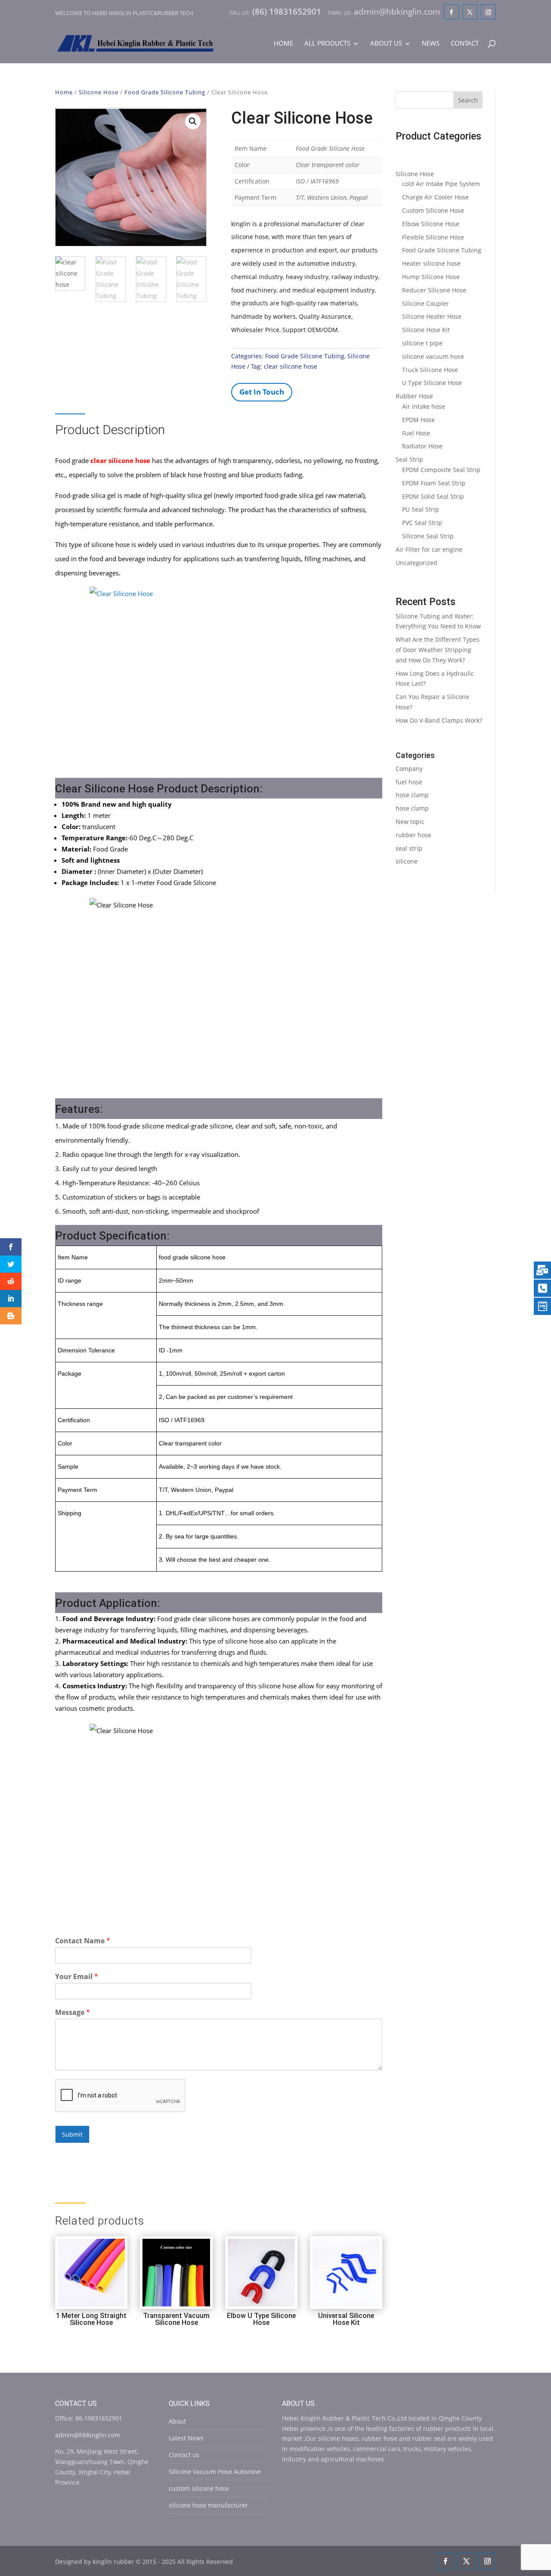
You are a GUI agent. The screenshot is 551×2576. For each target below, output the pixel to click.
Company (409, 769)
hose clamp (412, 795)
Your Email (77, 1977)
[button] (193, 121)
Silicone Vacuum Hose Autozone (215, 2472)
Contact (465, 44)
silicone (407, 861)
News (431, 44)
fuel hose (409, 782)
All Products (327, 44)
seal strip (409, 848)
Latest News (186, 2438)
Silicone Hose (99, 92)
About (177, 2421)
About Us (386, 44)
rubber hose (413, 835)
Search (468, 100)
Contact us (184, 2455)
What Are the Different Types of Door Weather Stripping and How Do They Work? (438, 650)
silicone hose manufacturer (208, 2505)
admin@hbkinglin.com (88, 2435)
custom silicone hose (199, 2488)
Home (283, 44)
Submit (72, 2134)
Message (73, 2012)
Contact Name (83, 1941)
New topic (410, 822)
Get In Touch (262, 392)
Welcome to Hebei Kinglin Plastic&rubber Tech (124, 13)
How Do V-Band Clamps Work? (439, 720)
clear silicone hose (291, 366)
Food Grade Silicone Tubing (165, 92)
